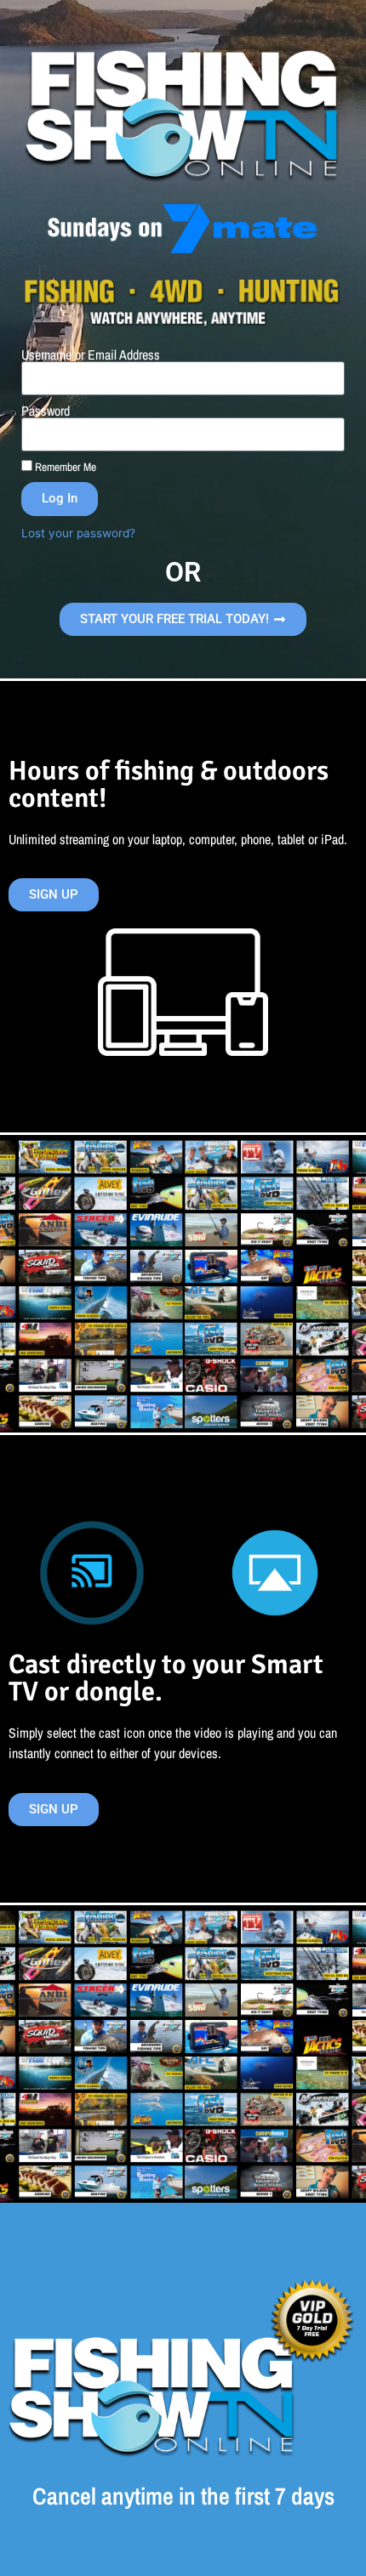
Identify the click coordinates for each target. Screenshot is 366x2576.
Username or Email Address (91, 355)
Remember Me (64, 467)
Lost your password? (78, 533)
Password (46, 411)
